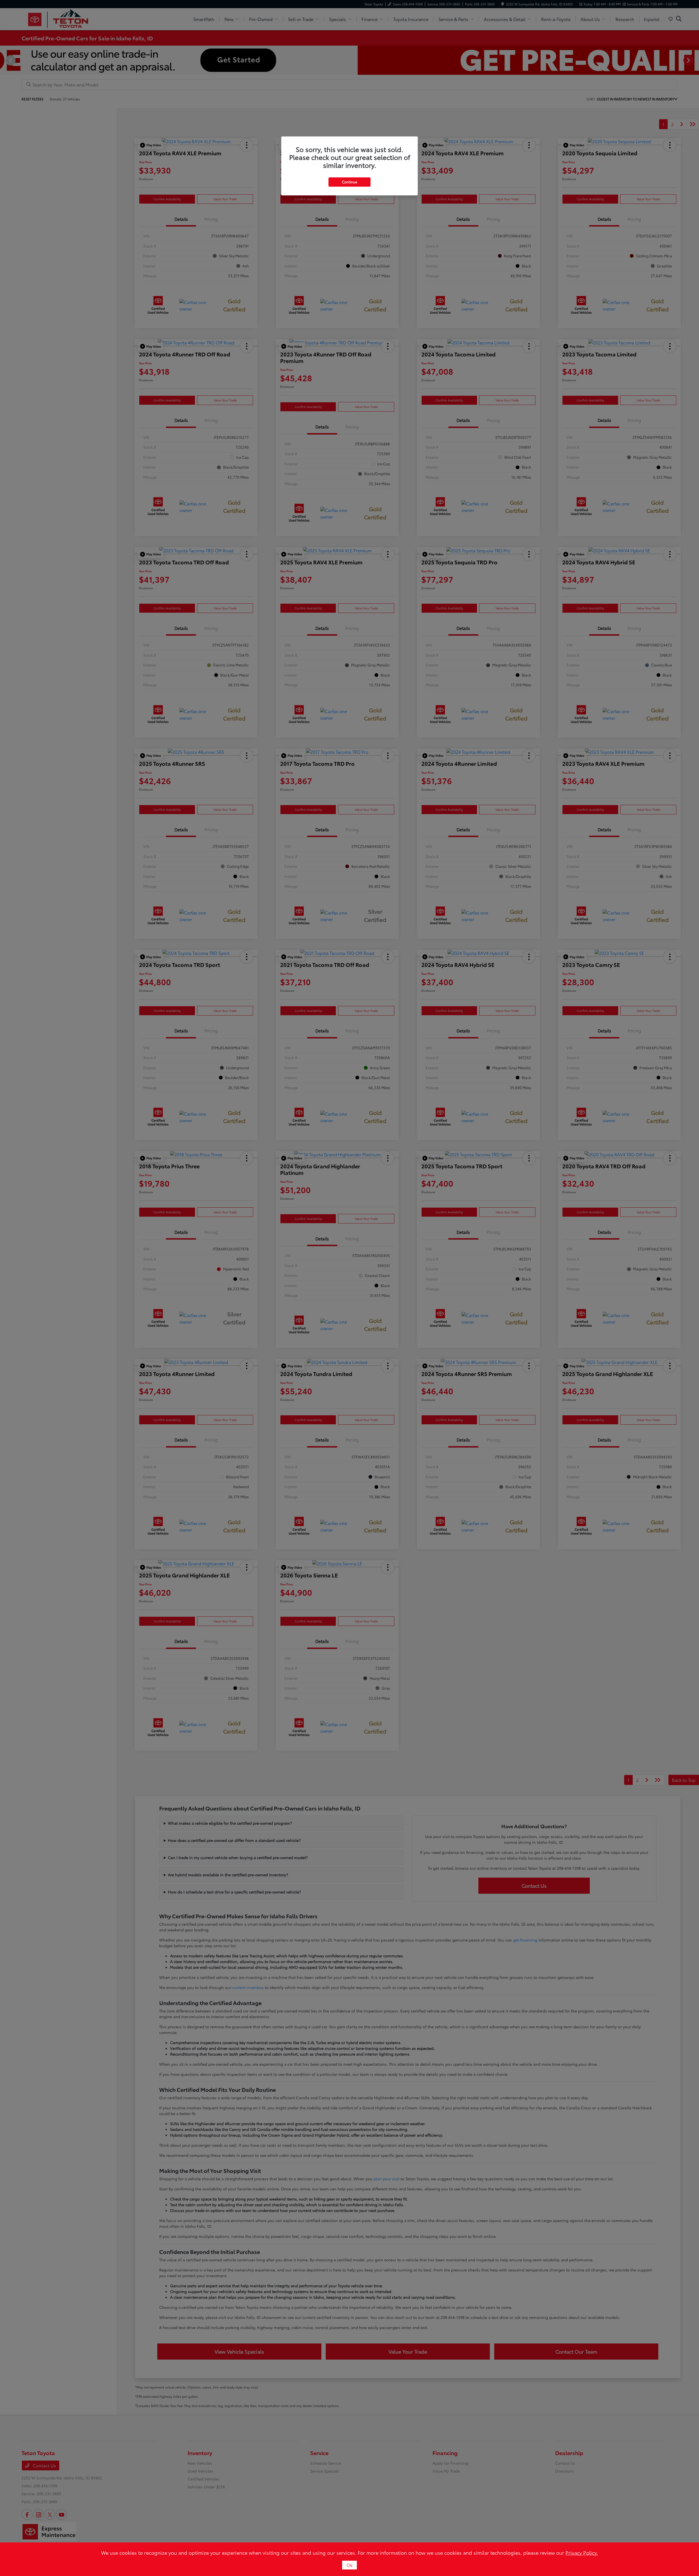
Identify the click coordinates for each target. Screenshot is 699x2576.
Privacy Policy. (582, 2553)
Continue (349, 182)
